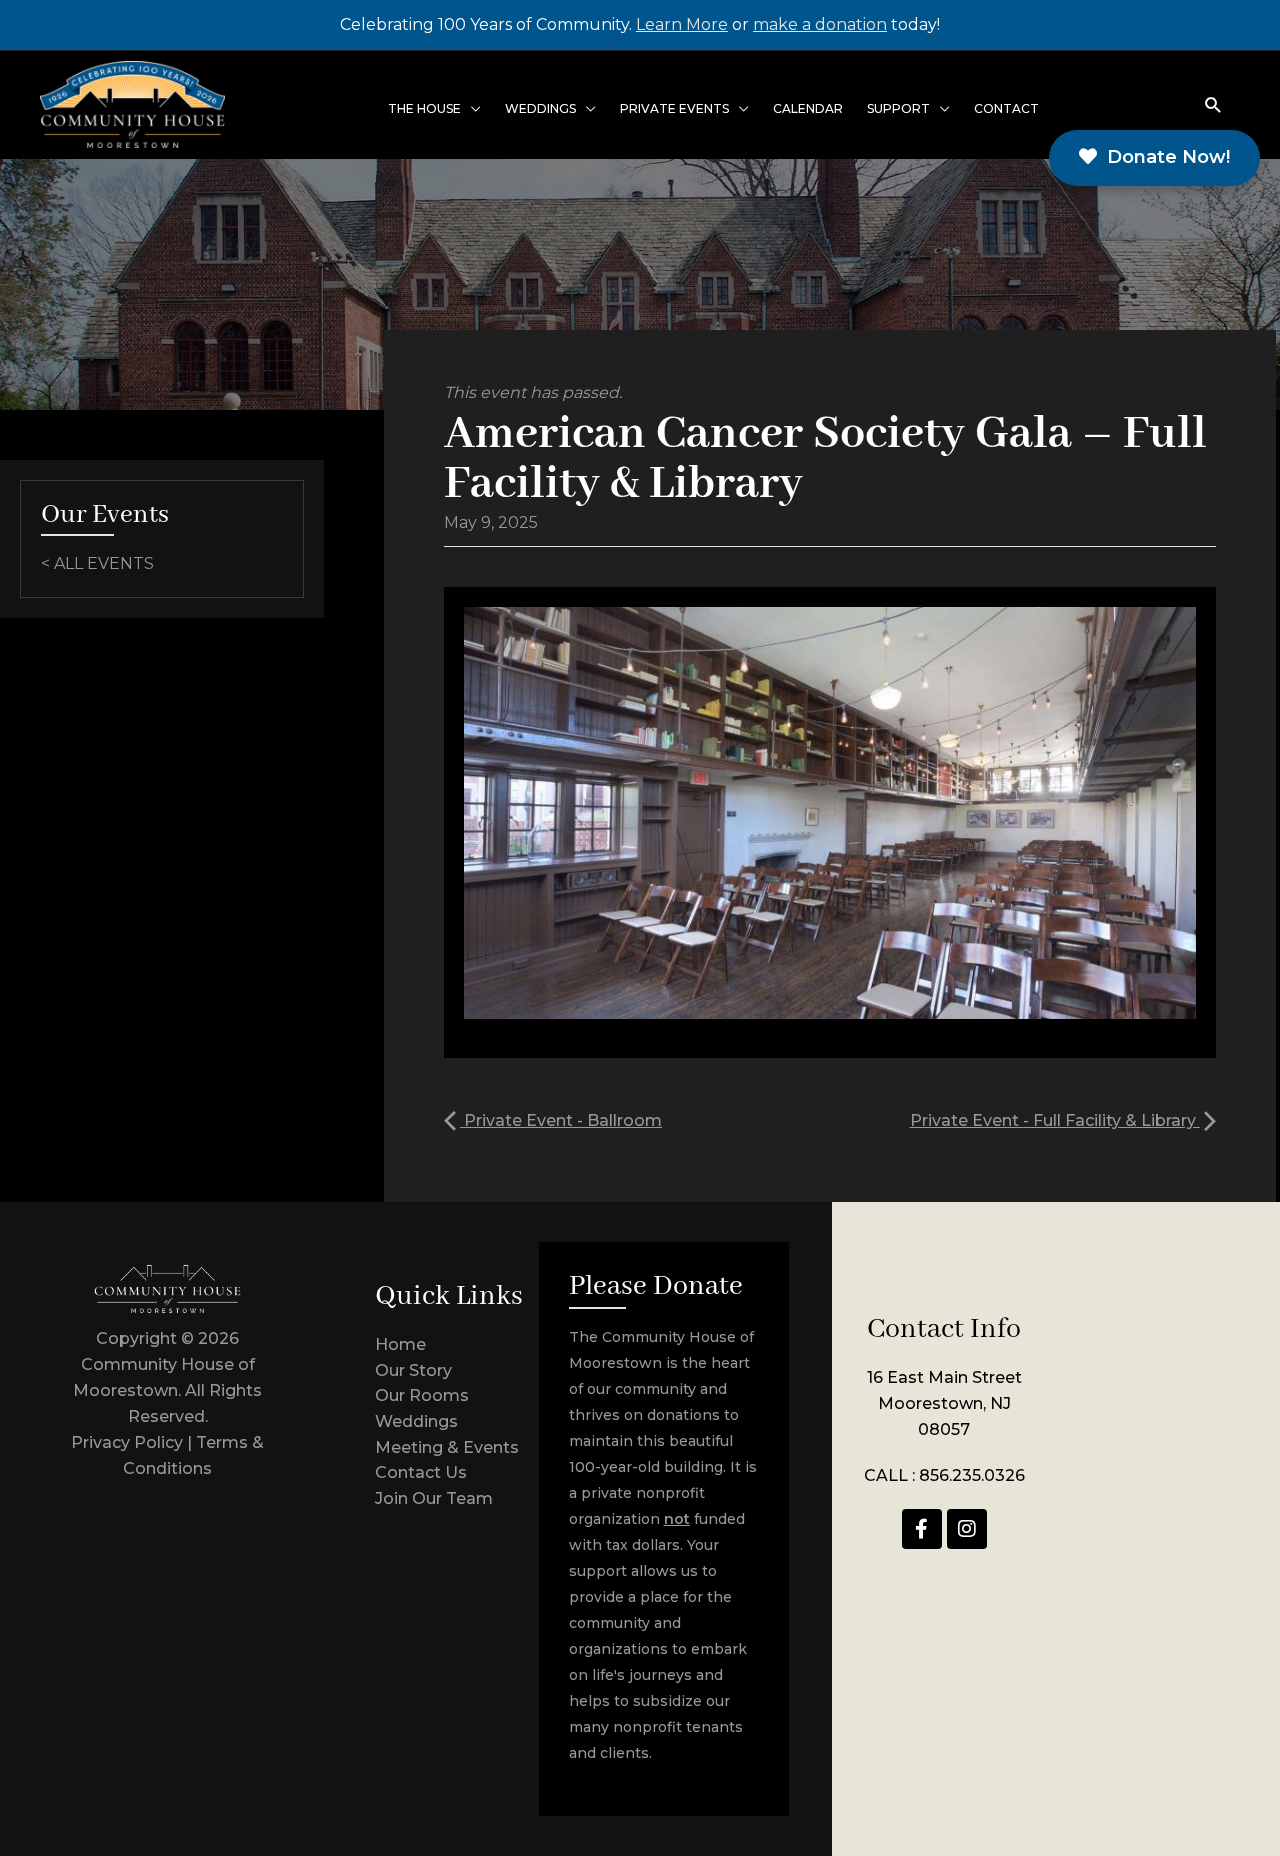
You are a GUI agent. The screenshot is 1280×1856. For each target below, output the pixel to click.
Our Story (413, 1370)
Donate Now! (1163, 157)
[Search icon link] (1213, 104)
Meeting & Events (447, 1447)
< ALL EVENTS (97, 563)
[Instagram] (967, 1529)
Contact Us (421, 1472)
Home (400, 1344)
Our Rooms (422, 1395)
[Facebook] (922, 1529)
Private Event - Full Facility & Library (1055, 1120)
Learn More (682, 24)
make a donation (820, 24)
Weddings (416, 1421)
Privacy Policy (127, 1442)
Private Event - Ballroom (561, 1120)
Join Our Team (434, 1498)
